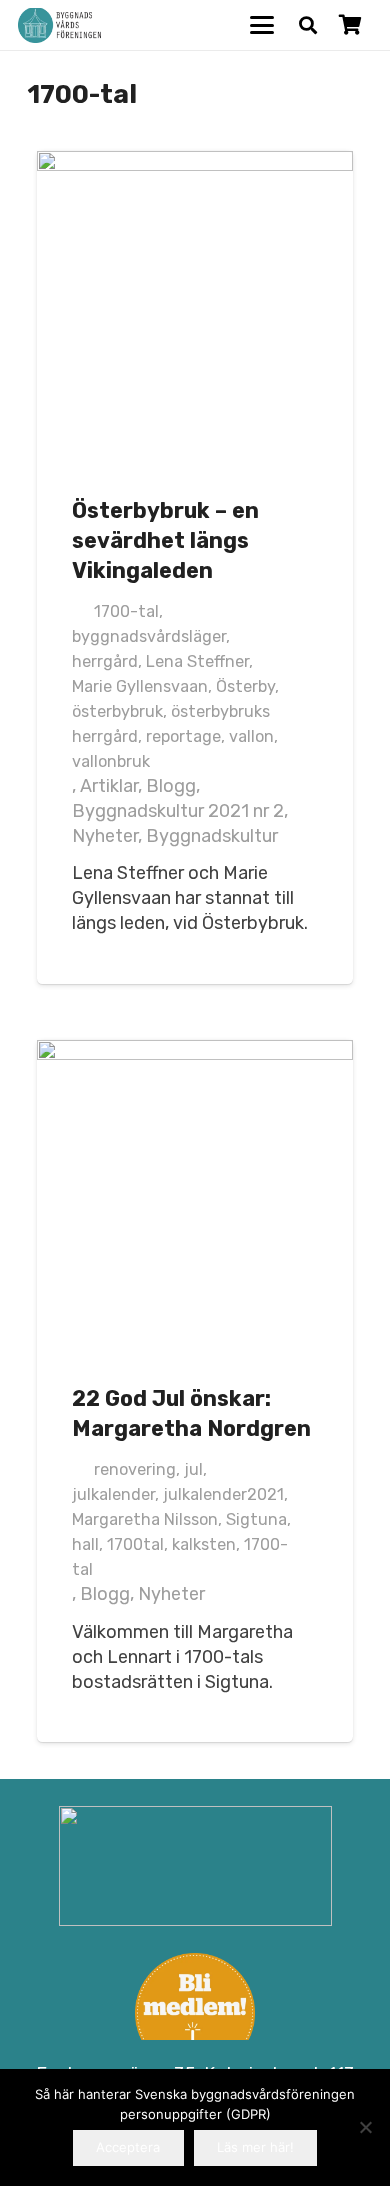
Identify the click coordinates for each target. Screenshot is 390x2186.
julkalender (113, 1494)
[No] (365, 2127)
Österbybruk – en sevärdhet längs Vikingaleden (165, 540)
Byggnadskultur (212, 836)
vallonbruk (111, 761)
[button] (262, 25)
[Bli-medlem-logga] (195, 2013)
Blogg (171, 786)
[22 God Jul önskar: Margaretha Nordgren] (195, 1198)
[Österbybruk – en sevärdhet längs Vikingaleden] (195, 309)
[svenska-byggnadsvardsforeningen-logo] (59, 25)
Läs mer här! (255, 2147)
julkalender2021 (223, 1494)
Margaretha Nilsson (145, 1519)
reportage (183, 736)
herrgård (105, 661)
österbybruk (117, 711)
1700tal (135, 1544)
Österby (245, 686)
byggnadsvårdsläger (149, 636)
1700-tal (126, 611)
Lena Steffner (197, 661)
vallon (251, 736)
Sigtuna (256, 1519)
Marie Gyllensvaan (140, 686)
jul (193, 1469)
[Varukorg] (350, 25)
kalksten (204, 1544)
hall (85, 1544)
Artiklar (109, 786)
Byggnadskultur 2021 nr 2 (178, 811)
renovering (135, 1469)
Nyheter (105, 836)
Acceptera (128, 2147)
